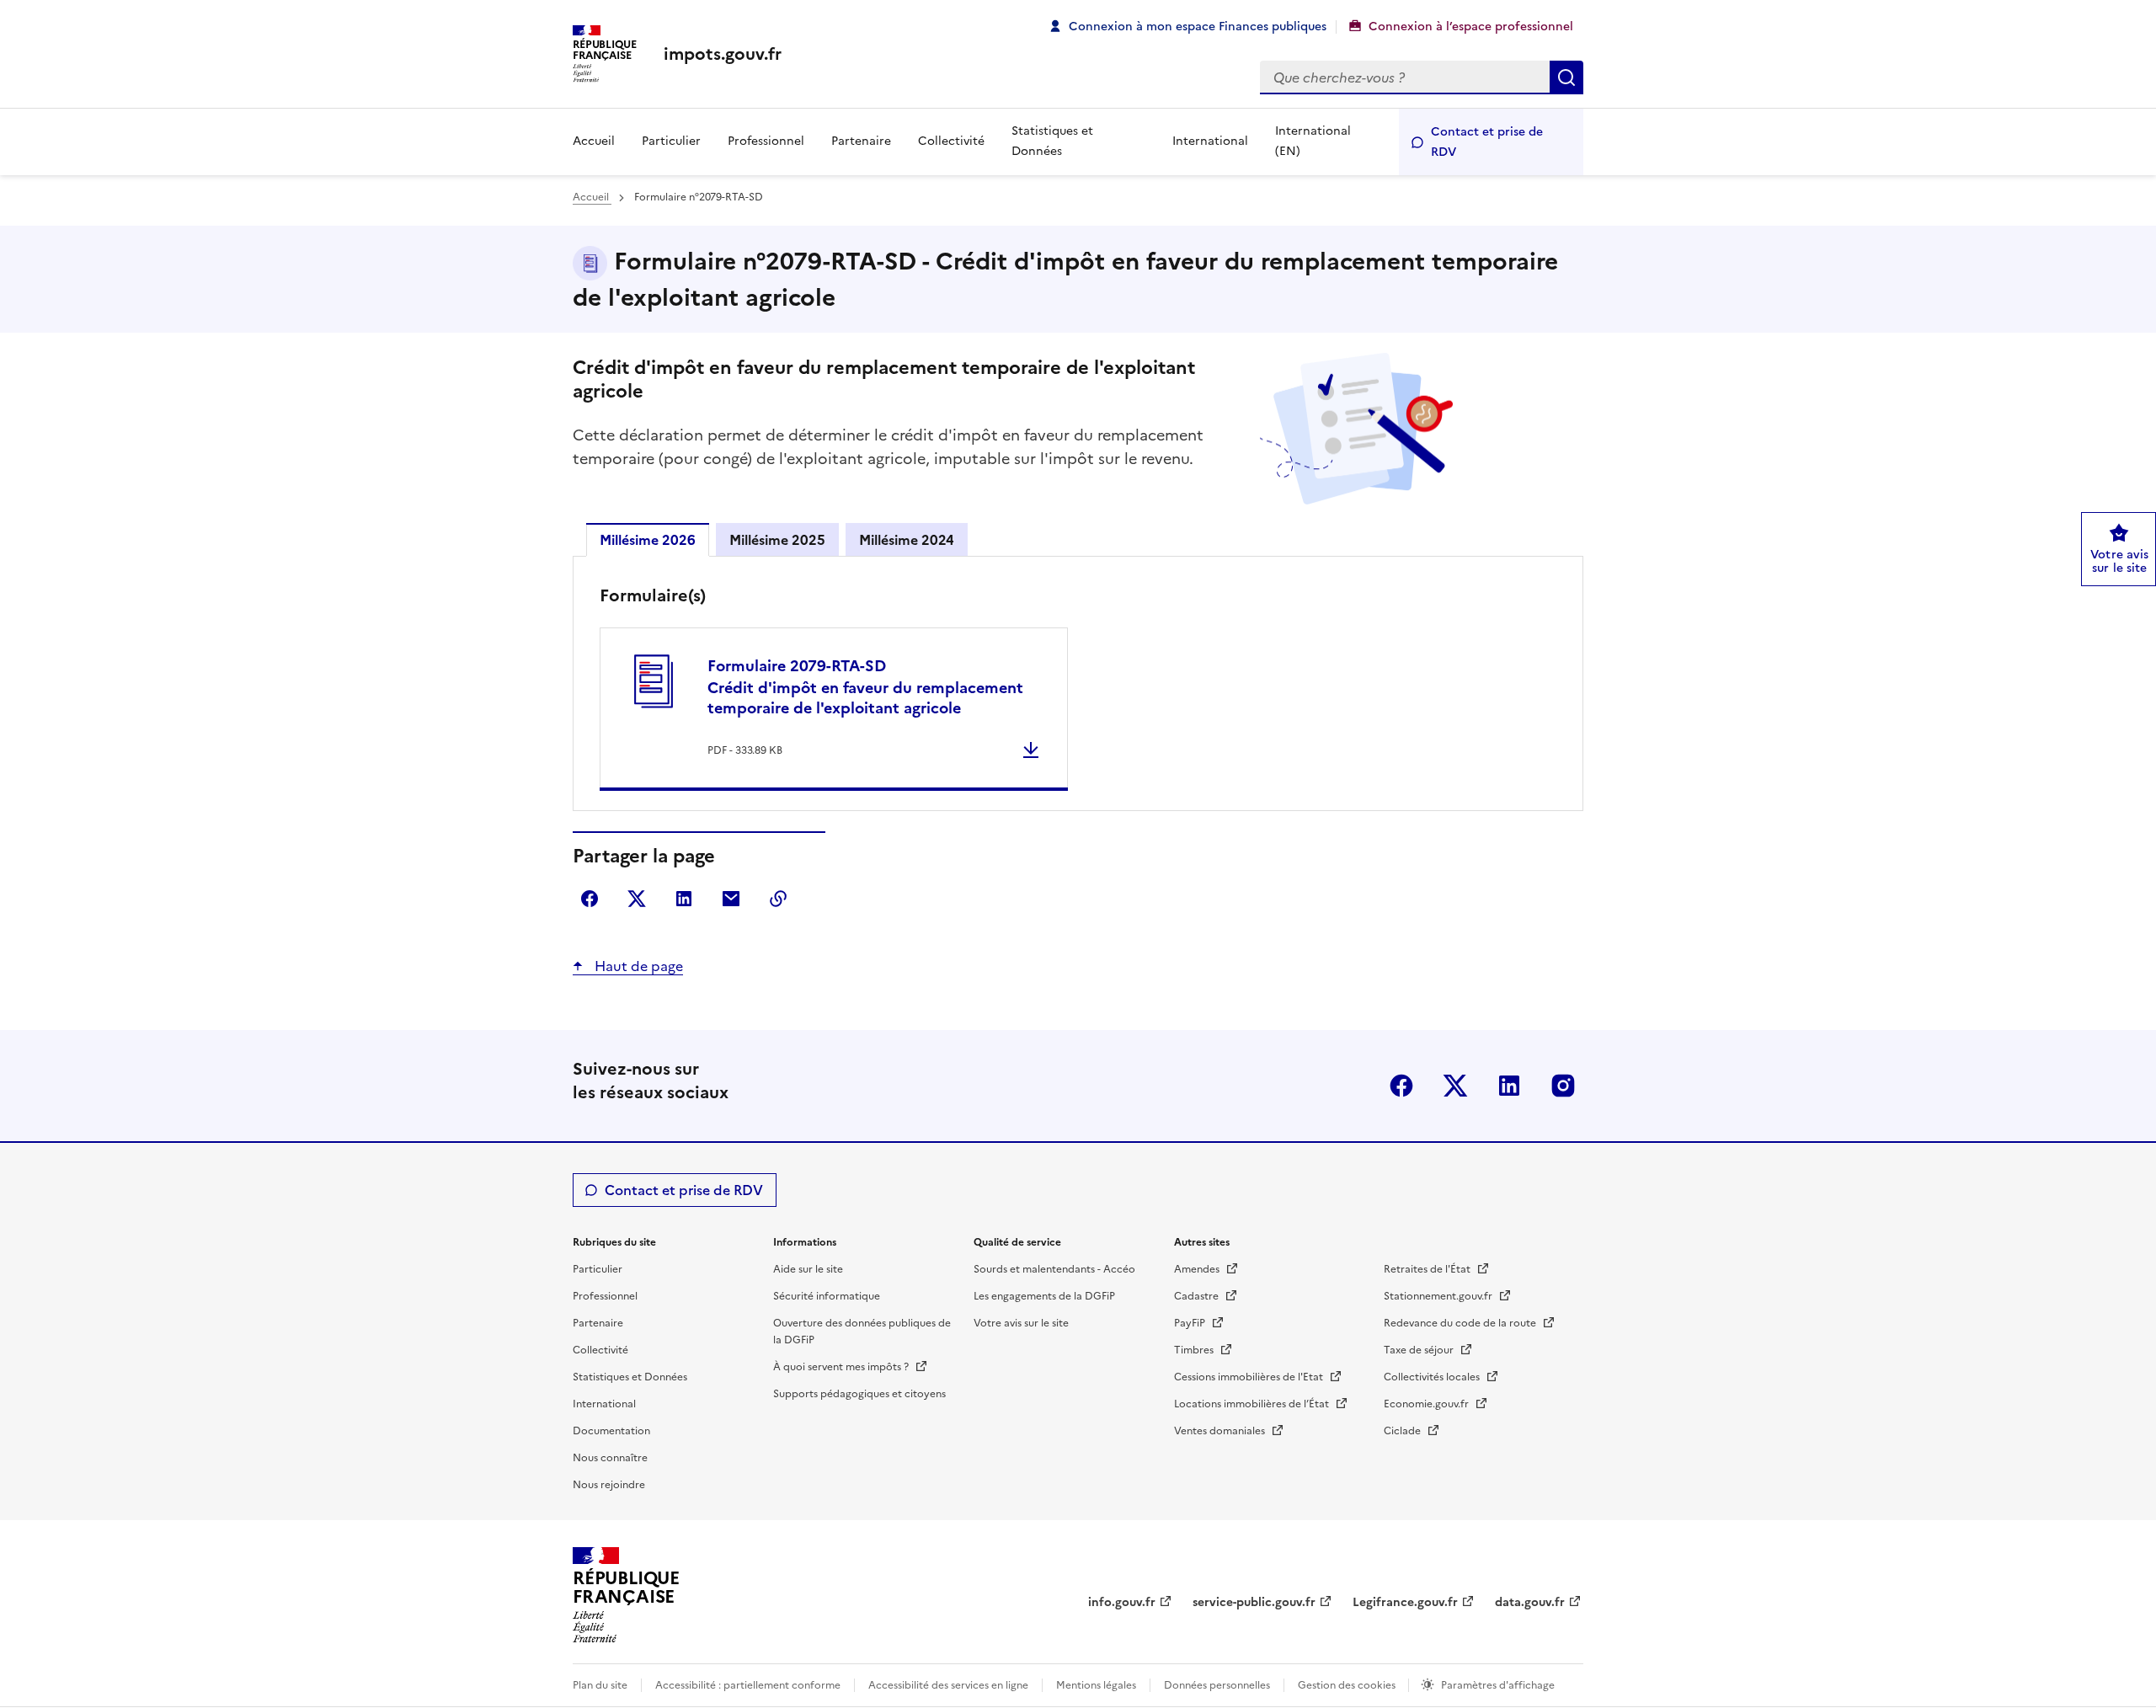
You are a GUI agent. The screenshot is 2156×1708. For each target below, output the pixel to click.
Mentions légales (1096, 1685)
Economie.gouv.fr (1428, 1404)
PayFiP (1191, 1323)
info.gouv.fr (1122, 1602)
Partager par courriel (731, 899)
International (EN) (1313, 141)
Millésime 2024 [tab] (907, 540)
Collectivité (951, 141)
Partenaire (861, 141)
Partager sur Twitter (637, 899)
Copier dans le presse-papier (778, 899)
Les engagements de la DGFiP (1044, 1296)
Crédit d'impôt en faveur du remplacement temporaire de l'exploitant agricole (865, 687)
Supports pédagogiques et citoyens (859, 1394)
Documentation (611, 1431)
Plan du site (600, 1685)
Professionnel (766, 141)
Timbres (1195, 1350)
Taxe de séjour (1420, 1350)
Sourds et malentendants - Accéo (1054, 1269)
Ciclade (1404, 1431)
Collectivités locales (1433, 1377)
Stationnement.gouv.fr (1439, 1296)
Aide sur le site (808, 1269)
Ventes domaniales (1221, 1431)
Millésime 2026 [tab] (648, 540)
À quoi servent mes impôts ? (842, 1367)
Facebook (1401, 1086)
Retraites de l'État (1428, 1269)
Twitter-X (1455, 1086)
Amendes (1198, 1269)
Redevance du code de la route (1461, 1323)
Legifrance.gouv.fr (1405, 1602)
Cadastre (1198, 1296)
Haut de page (637, 966)
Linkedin (1509, 1086)
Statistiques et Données (1052, 141)
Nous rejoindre (609, 1485)
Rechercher (1566, 77)
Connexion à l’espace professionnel (1471, 27)
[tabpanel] (1078, 687)
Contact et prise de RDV (1487, 142)
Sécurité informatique (827, 1296)
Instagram (1563, 1086)
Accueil (594, 141)
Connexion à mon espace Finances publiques (1198, 27)
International (1210, 141)
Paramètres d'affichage (1498, 1685)
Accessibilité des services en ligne (948, 1685)
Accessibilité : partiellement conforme (748, 1685)
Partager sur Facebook (590, 899)
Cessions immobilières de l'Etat (1250, 1377)
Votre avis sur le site (1021, 1323)
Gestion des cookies (1348, 1685)
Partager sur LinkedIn (684, 899)
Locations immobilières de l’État (1253, 1404)
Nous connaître (610, 1458)
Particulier (671, 141)
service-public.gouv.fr (1254, 1602)
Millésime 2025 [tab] (777, 540)
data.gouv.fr (1530, 1602)
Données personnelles (1217, 1685)
